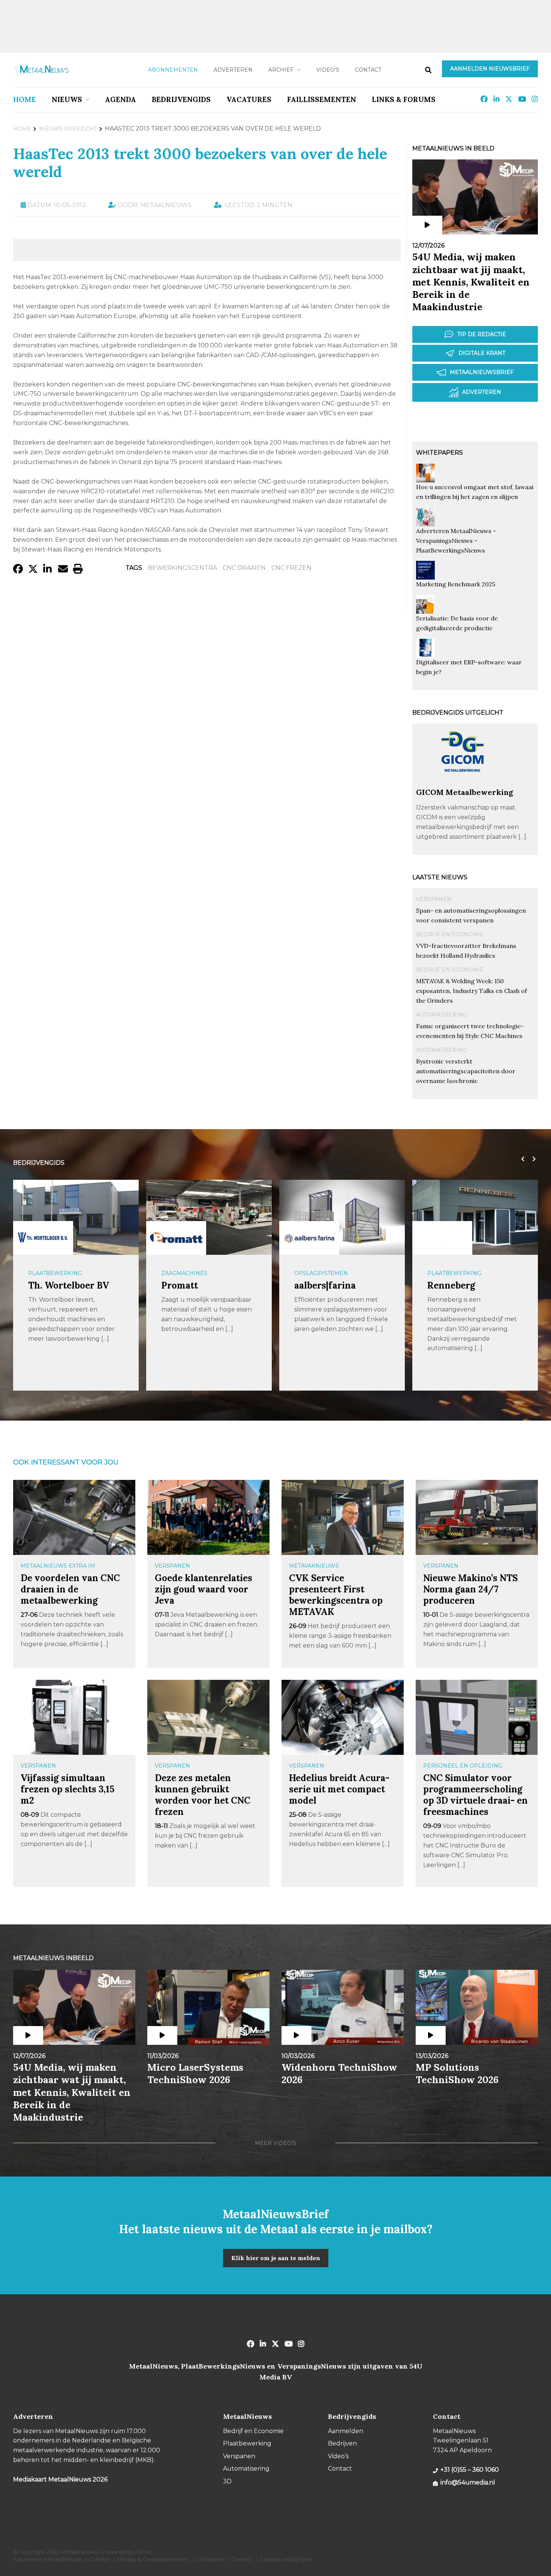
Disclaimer (210, 2559)
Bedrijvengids (181, 99)
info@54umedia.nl (468, 2482)
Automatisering (442, 1015)
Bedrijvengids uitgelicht (458, 713)
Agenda (121, 99)
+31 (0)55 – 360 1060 (470, 2470)
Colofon (99, 2559)
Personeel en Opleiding (463, 1766)
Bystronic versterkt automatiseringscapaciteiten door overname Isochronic (466, 1071)
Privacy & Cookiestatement (153, 2559)
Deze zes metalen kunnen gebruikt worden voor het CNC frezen (203, 1795)
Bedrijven (342, 2443)
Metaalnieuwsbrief (482, 372)
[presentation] (521, 1159)
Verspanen (434, 899)
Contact (368, 70)
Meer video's (275, 2143)
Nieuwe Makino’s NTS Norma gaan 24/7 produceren (470, 1589)
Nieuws (67, 99)
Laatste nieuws (440, 877)
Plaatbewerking (55, 1273)
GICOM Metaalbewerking (465, 792)
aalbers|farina (325, 1285)
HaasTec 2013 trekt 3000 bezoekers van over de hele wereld (200, 163)
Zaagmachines (184, 1273)
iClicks (143, 2552)
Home (25, 99)
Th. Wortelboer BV (69, 1285)
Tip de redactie (482, 334)
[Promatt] (176, 1238)
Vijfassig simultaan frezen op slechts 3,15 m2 (67, 1789)
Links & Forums (404, 99)
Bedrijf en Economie (450, 934)
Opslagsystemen (321, 1273)
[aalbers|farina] (309, 1238)
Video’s (328, 70)
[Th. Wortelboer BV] (43, 1238)
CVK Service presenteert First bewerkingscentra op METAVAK (336, 1595)
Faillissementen (322, 99)
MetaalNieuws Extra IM (58, 1566)
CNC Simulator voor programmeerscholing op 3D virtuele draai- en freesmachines (475, 1795)
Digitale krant (482, 353)
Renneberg (451, 1285)
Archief (281, 70)
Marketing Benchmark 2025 (456, 584)
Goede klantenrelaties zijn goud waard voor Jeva (204, 1589)
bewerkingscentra (182, 568)
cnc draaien (244, 568)
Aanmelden (346, 2431)
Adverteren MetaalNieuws (47, 2559)
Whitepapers (439, 453)
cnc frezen (291, 568)
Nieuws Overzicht (68, 129)
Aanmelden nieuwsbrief (490, 69)
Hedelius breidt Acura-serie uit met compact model (339, 1789)
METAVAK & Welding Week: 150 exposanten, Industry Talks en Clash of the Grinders (472, 991)
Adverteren (233, 70)
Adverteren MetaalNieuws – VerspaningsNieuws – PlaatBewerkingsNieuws (456, 541)
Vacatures (249, 99)
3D (227, 2481)
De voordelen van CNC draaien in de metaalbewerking (70, 1589)
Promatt (180, 1285)
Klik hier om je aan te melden (276, 2258)
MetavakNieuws (314, 1566)
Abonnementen (173, 70)
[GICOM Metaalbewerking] (463, 784)
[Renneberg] (442, 1238)
